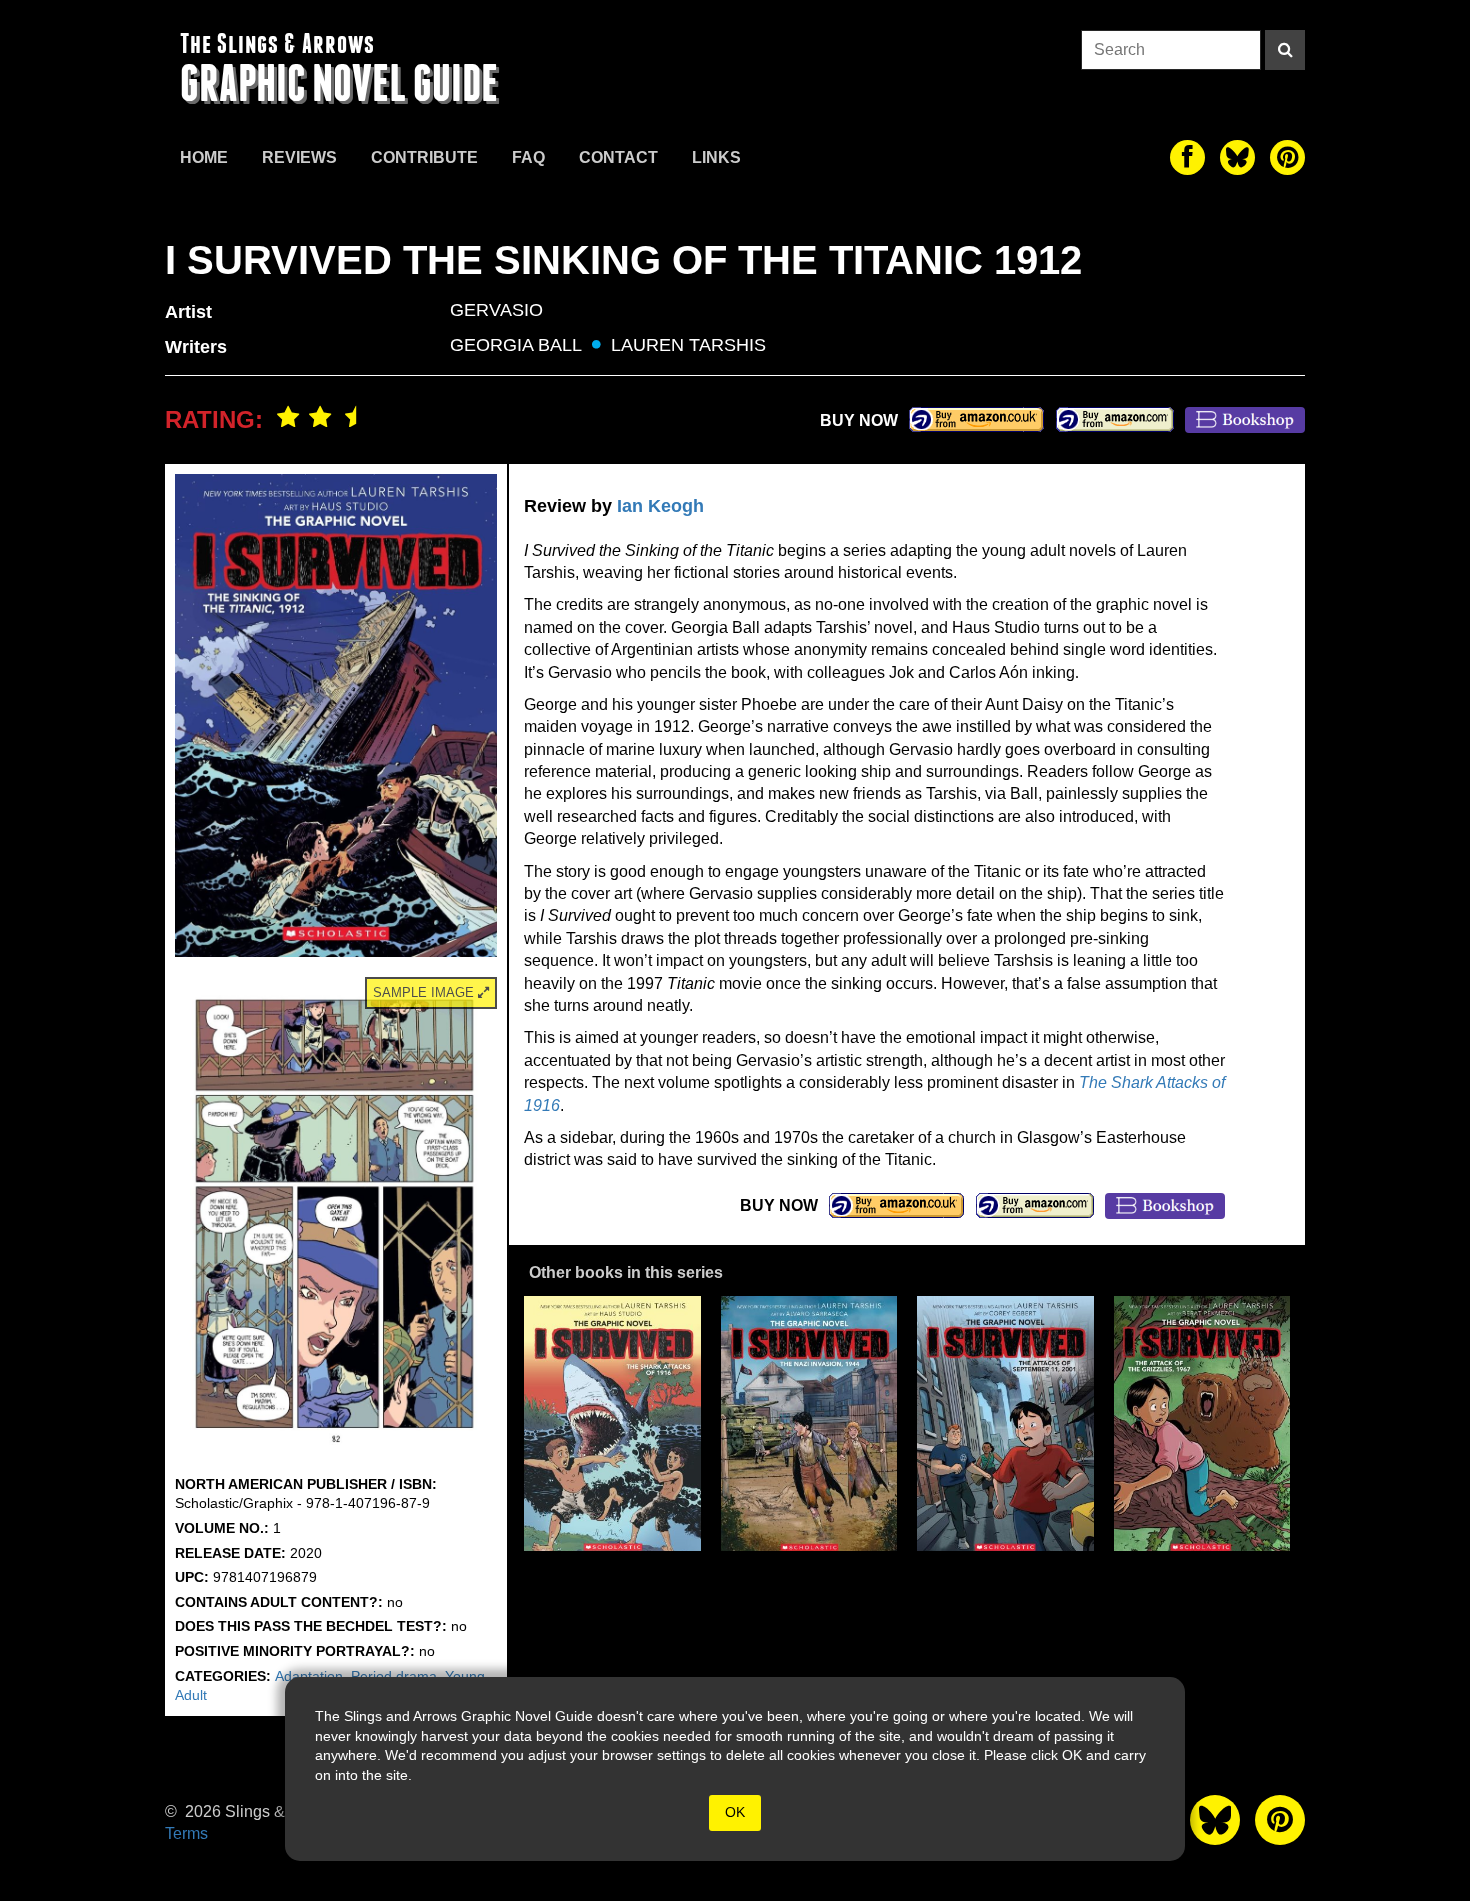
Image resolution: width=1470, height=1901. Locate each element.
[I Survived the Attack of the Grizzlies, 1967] (1202, 1423)
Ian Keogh (660, 506)
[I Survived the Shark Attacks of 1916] (612, 1423)
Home (204, 157)
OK (735, 1812)
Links (716, 157)
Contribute (424, 157)
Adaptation (309, 1676)
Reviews (299, 157)
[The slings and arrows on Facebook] (1187, 157)
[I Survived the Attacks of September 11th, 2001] (1005, 1423)
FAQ (528, 157)
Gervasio (496, 310)
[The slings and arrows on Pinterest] (1287, 157)
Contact (618, 157)
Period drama (394, 1676)
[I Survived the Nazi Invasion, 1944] (809, 1423)
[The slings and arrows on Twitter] (1237, 157)
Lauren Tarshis (688, 345)
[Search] (1285, 50)
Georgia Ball (516, 345)
